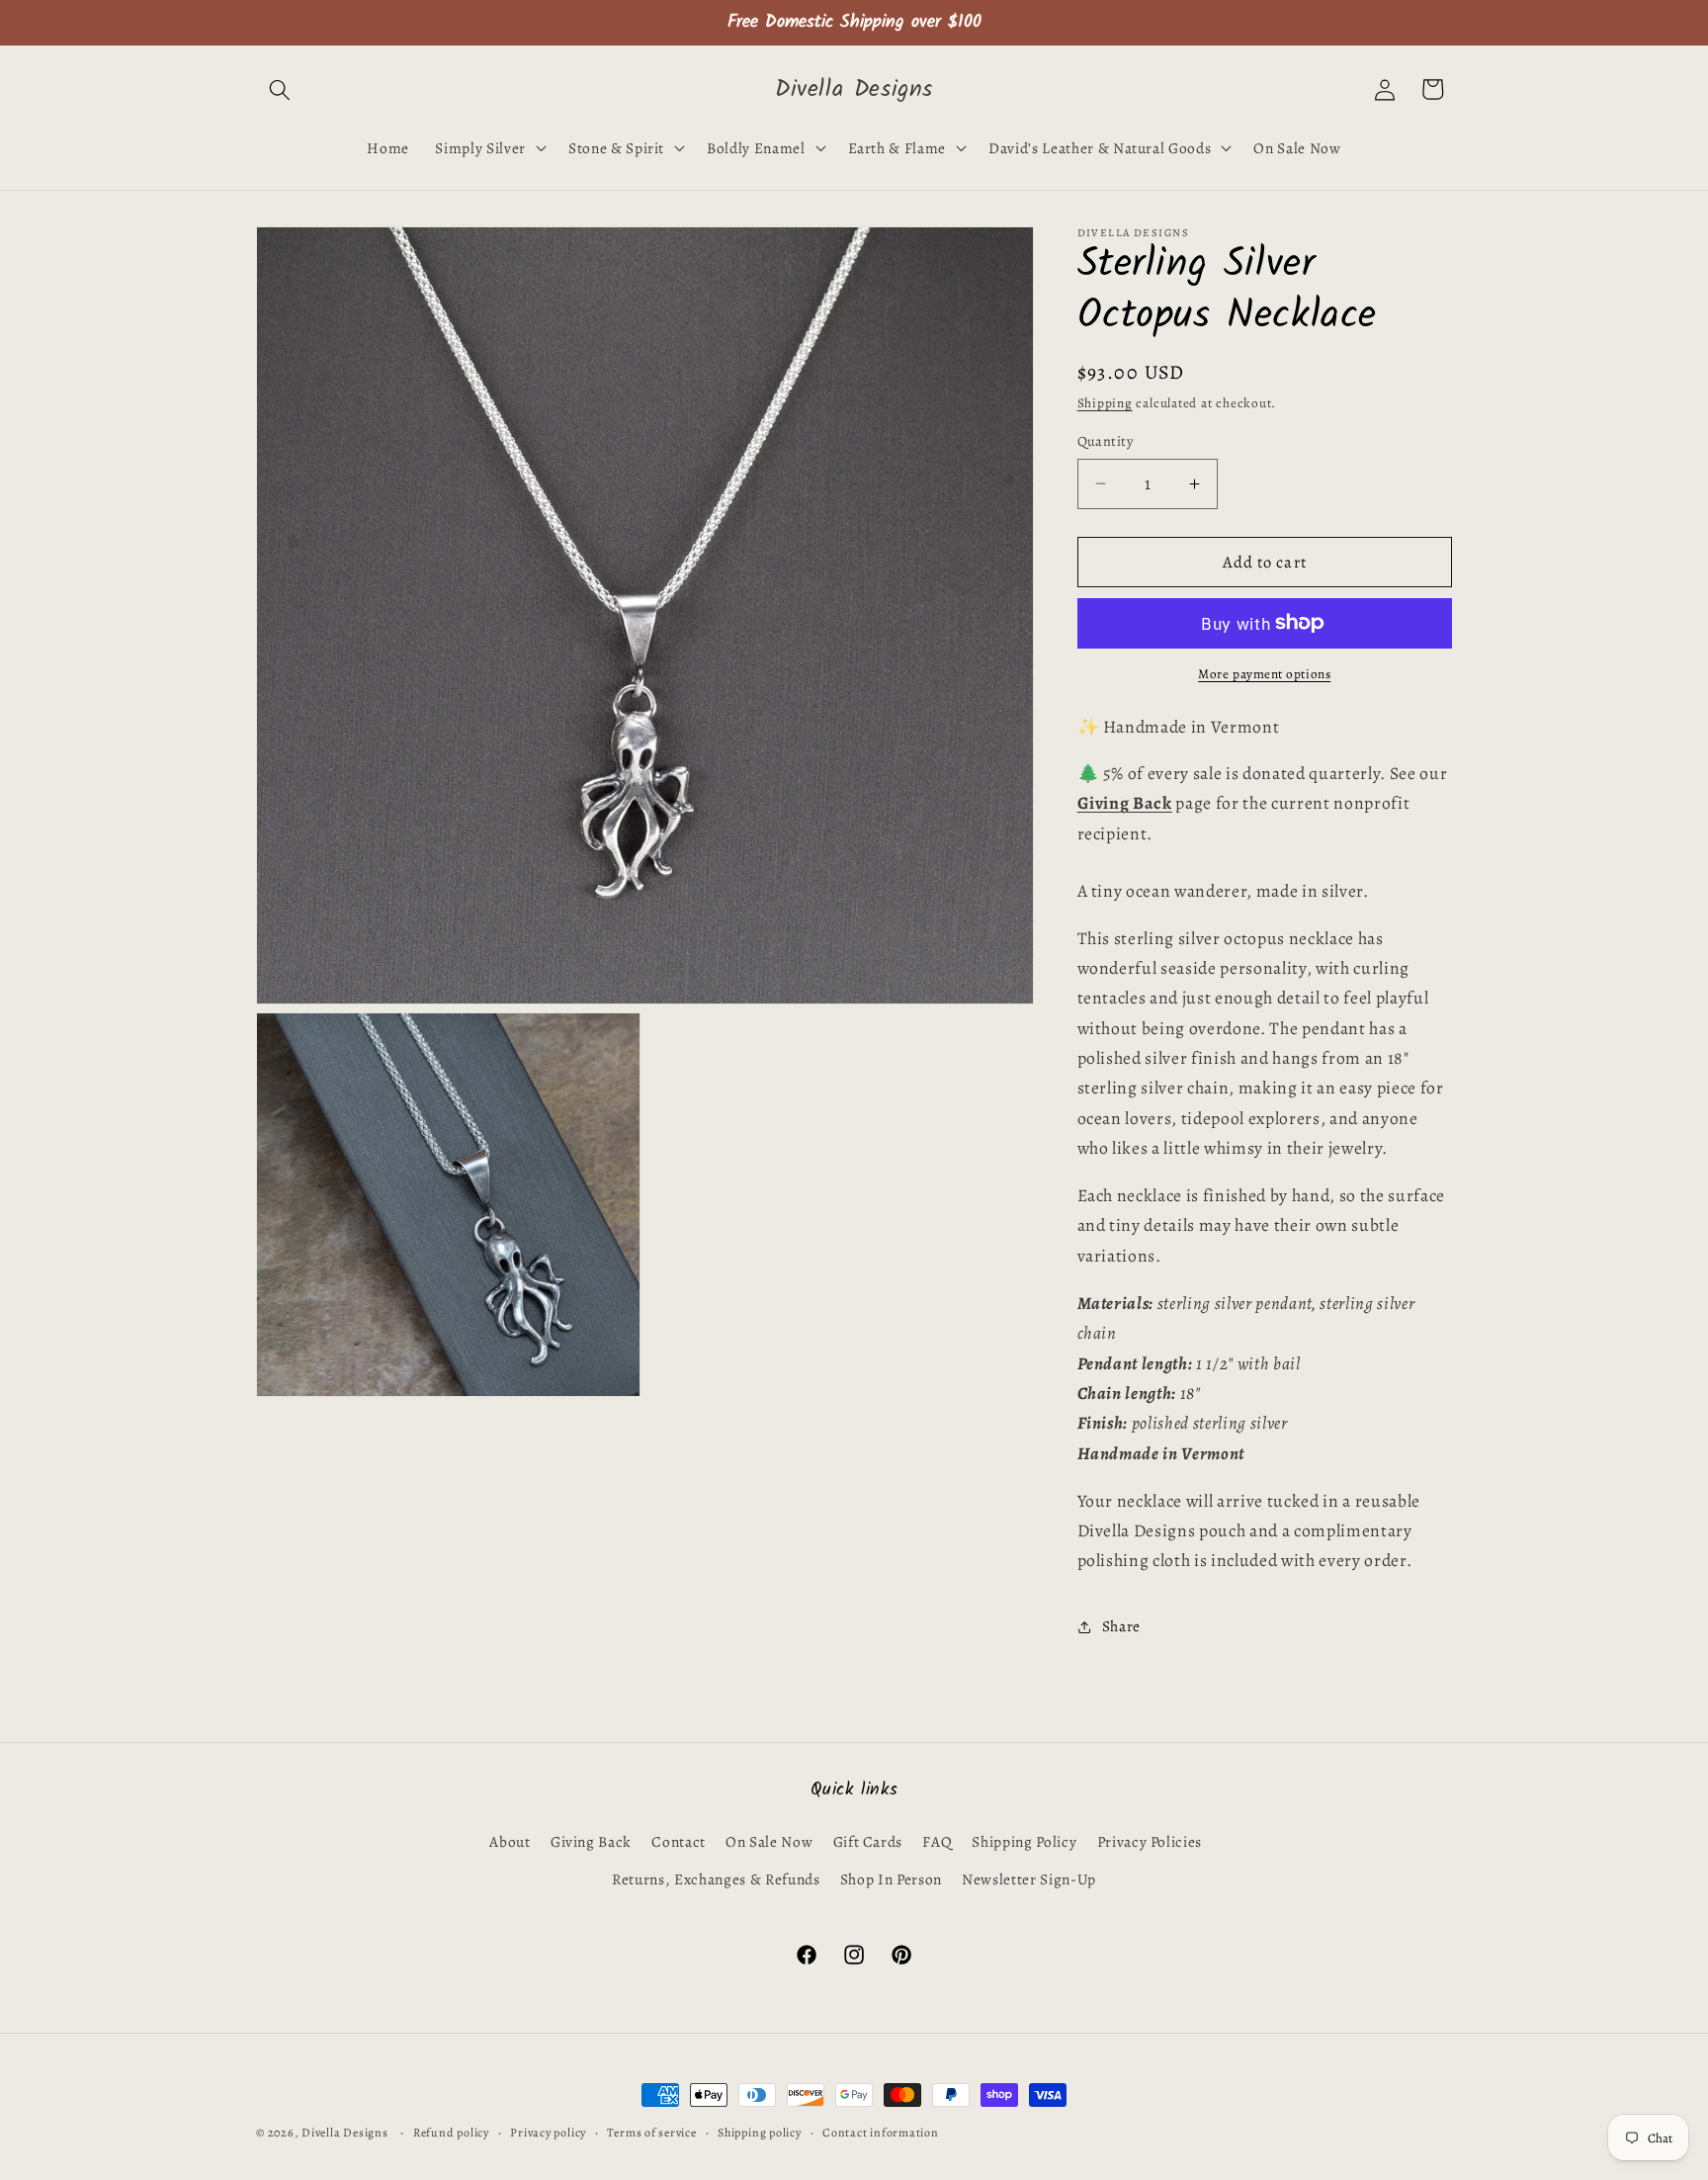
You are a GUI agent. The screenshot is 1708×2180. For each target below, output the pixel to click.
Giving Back (591, 1841)
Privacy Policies (1150, 1841)
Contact (679, 1841)
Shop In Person (891, 1879)
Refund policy (451, 2133)
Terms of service (651, 2133)
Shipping (1105, 403)
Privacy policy (548, 2133)
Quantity (1106, 441)
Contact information (881, 2133)
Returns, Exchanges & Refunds (716, 1879)
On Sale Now (769, 1841)
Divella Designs (345, 2133)
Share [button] (1121, 1626)
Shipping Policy (1024, 1841)
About (510, 1841)
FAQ (937, 1841)
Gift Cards (868, 1841)
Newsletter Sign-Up (1029, 1879)
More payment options (1264, 674)
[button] (280, 89)
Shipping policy (760, 2133)
